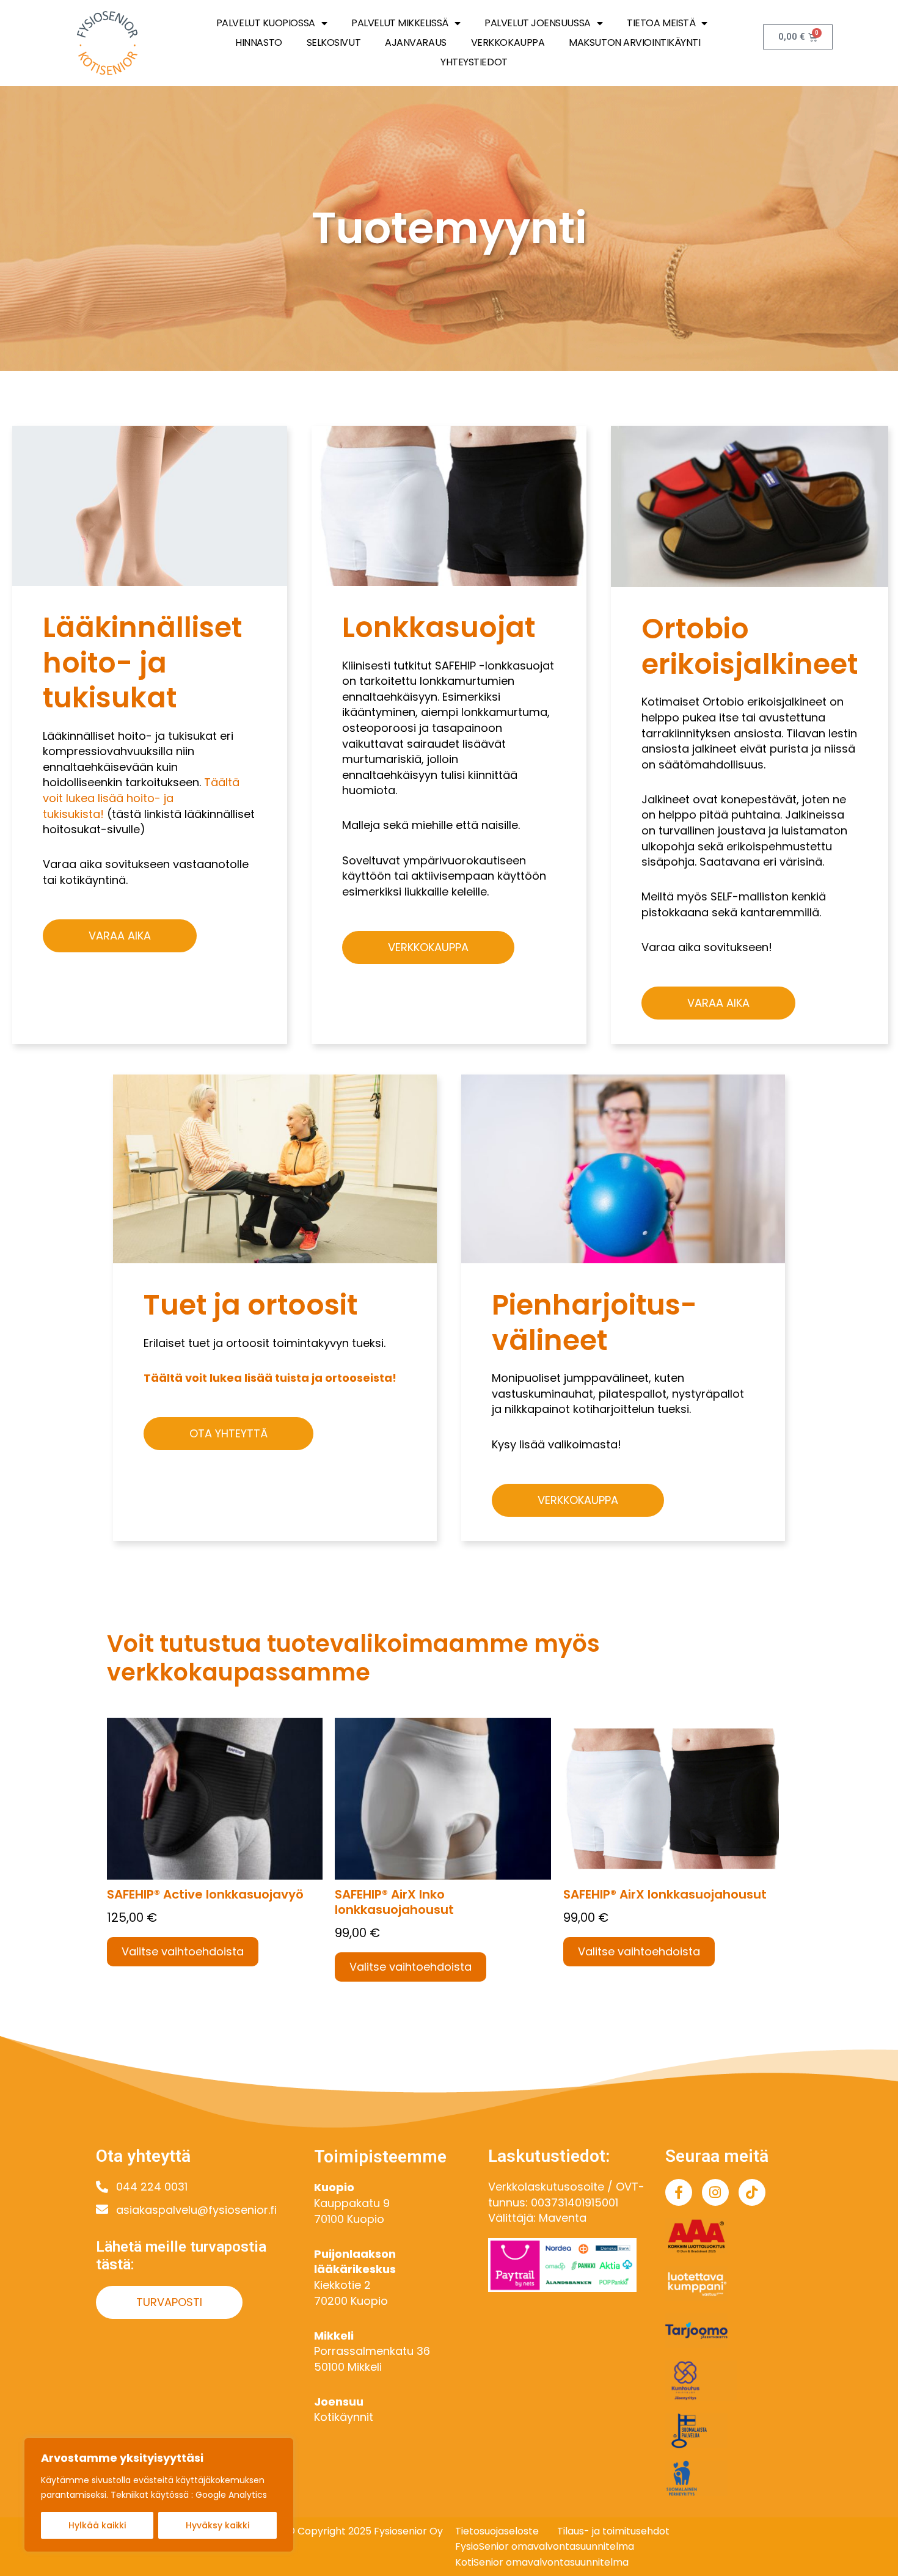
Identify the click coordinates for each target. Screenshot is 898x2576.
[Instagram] (715, 2192)
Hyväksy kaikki (217, 2525)
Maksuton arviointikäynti (634, 42)
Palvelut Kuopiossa (266, 23)
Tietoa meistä (661, 23)
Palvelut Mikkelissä (400, 23)
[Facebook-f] (679, 2192)
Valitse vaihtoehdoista (183, 1951)
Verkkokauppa (508, 42)
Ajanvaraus (416, 42)
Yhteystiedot (474, 62)
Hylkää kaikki (97, 2525)
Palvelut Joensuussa (537, 23)
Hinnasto (258, 42)
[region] (159, 2495)
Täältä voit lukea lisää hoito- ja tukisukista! (141, 798)
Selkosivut (334, 42)
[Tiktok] (752, 2192)
